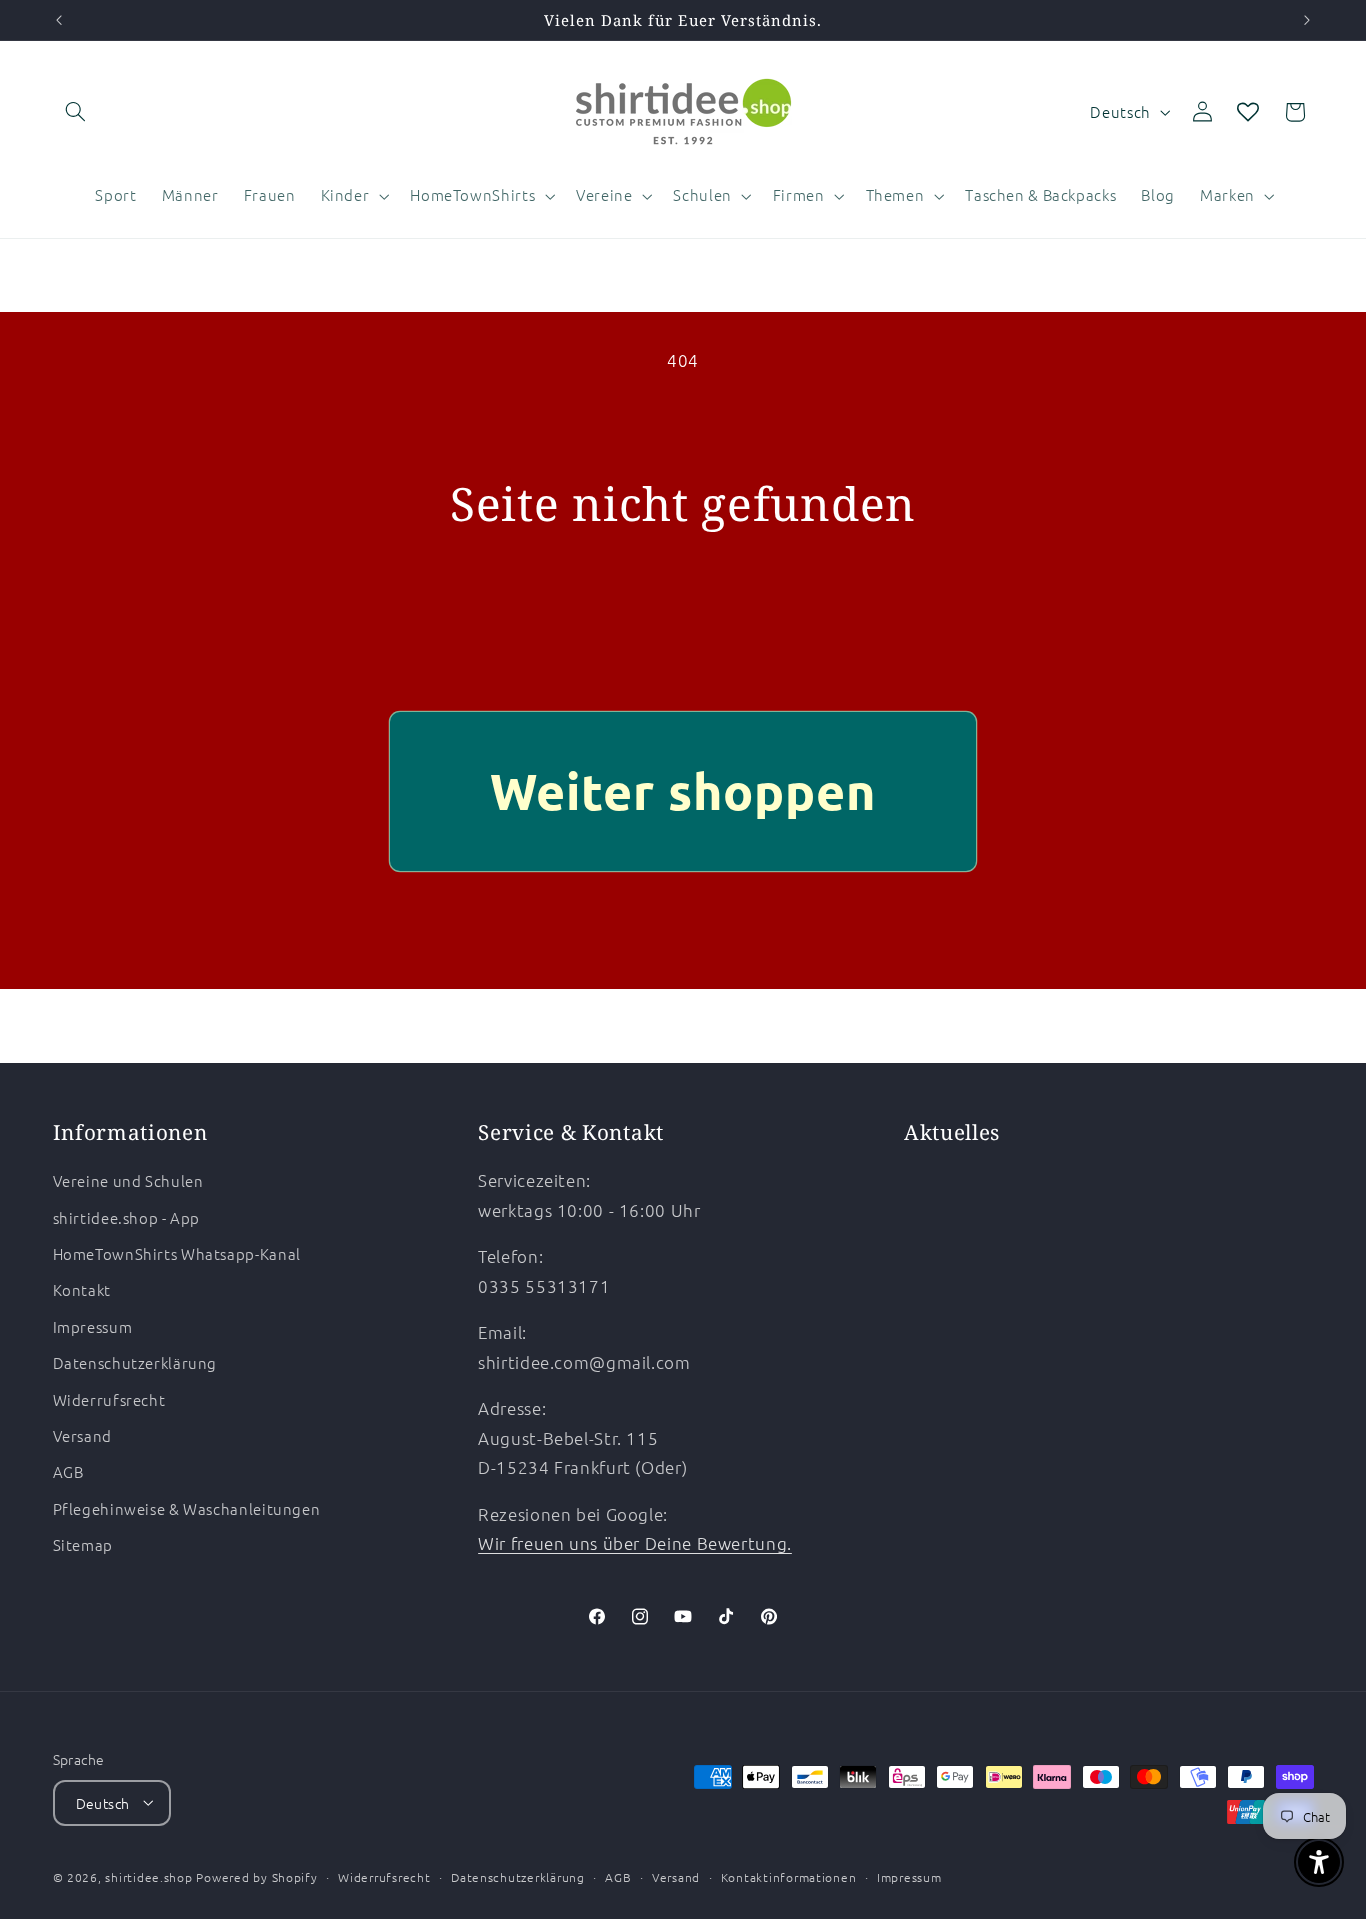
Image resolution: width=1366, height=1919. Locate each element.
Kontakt (82, 1290)
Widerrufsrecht (109, 1399)
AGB (68, 1472)
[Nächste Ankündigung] (1307, 20)
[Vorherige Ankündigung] (59, 20)
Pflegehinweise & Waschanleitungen (187, 1508)
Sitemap (83, 1545)
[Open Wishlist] (1248, 112)
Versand (82, 1435)
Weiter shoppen (683, 790)
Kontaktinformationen (789, 1876)
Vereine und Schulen (128, 1181)
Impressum (93, 1326)
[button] (76, 112)
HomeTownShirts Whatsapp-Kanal (177, 1253)
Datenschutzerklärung (135, 1363)
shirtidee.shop (148, 1876)
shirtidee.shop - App (127, 1217)
